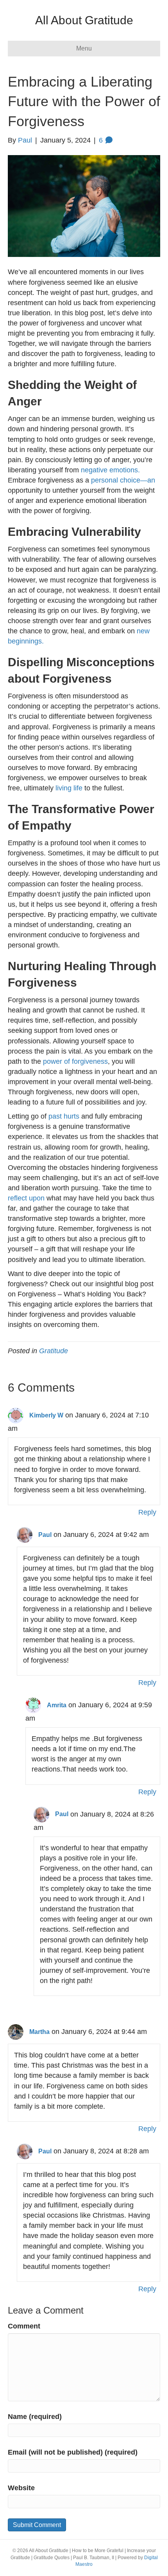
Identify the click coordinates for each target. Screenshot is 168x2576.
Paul (45, 1535)
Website (21, 2488)
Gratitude (54, 1351)
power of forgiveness (75, 1061)
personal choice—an (123, 480)
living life (69, 788)
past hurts (64, 1116)
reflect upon (26, 1198)
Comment (24, 2326)
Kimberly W (46, 1415)
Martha (39, 2032)
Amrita (57, 1705)
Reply (147, 1512)
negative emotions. (110, 470)
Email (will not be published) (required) (73, 2452)
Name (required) (35, 2417)
